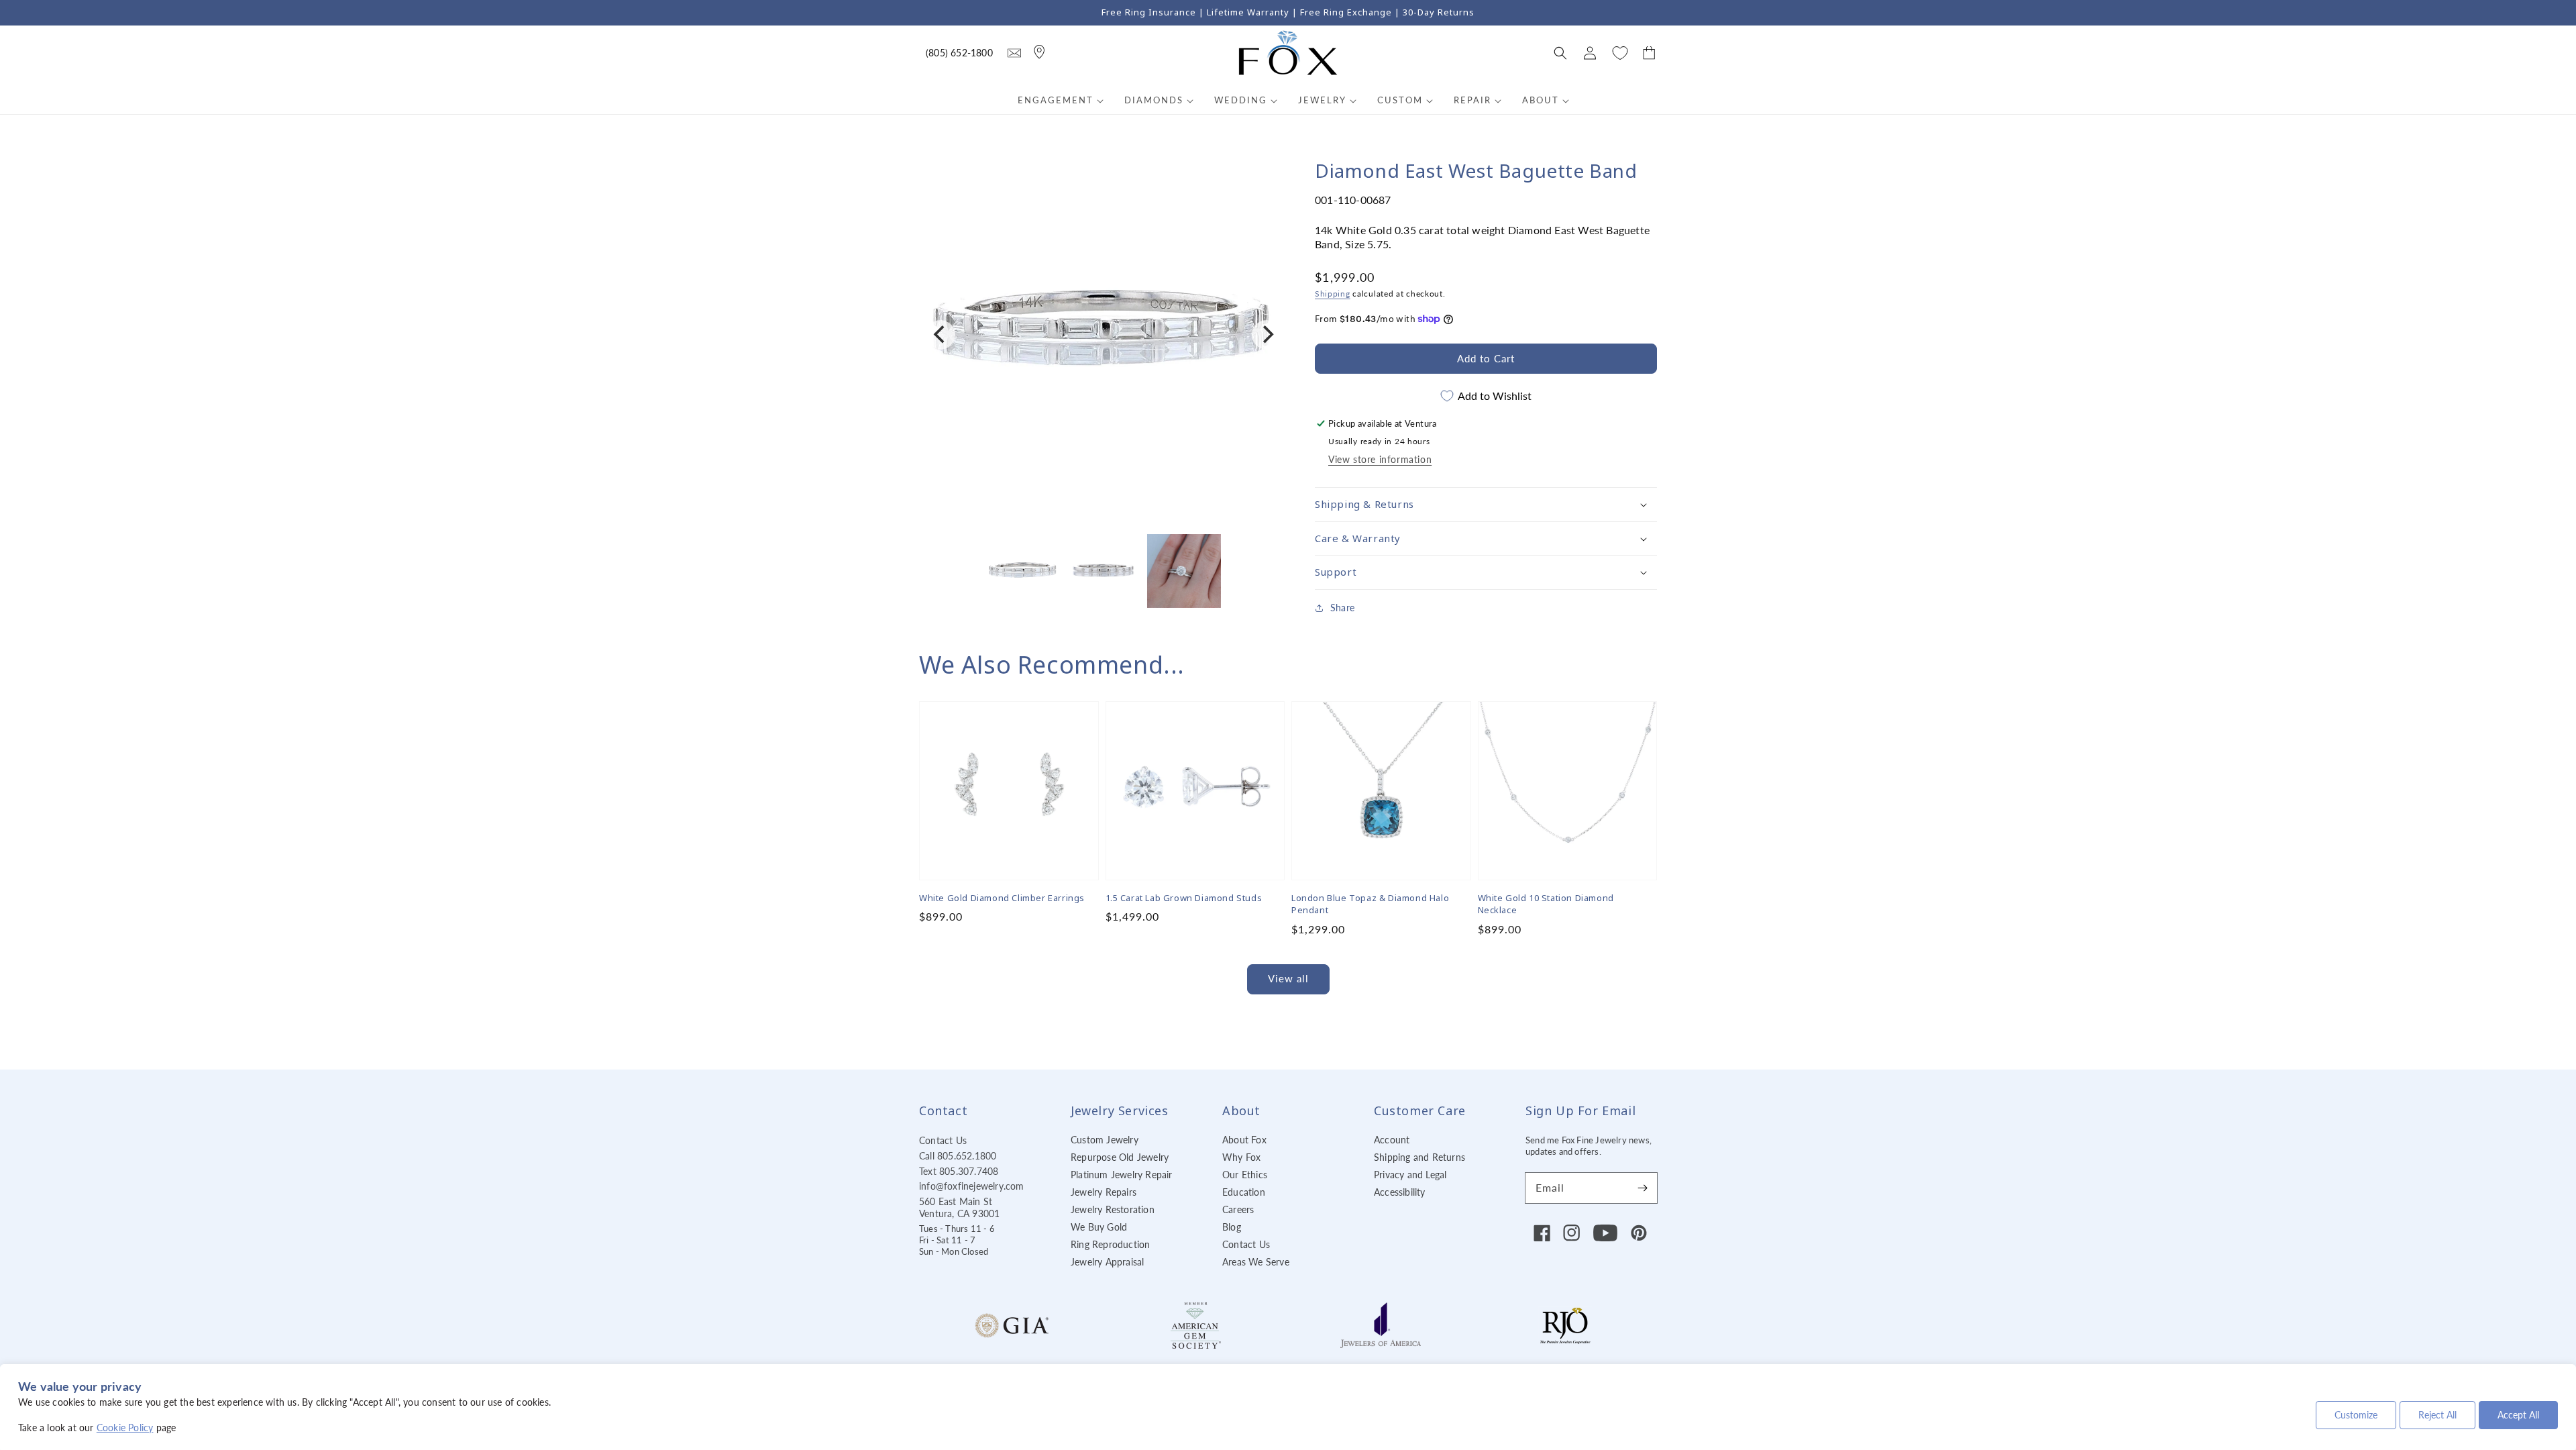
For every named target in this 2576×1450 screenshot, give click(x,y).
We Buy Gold (1099, 1227)
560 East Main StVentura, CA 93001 (959, 1207)
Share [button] (1342, 608)
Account (1392, 1140)
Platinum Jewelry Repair (1122, 1175)
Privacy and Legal (1410, 1175)
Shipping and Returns (1419, 1157)
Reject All (2437, 1415)
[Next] (1267, 335)
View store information (1380, 459)
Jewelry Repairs (1104, 1192)
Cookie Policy (125, 1428)
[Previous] (941, 335)
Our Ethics (1245, 1175)
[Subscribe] (1642, 1188)
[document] (1104, 334)
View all (1288, 978)
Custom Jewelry (1105, 1140)
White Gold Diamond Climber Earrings (1002, 898)
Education (1244, 1192)
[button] (1560, 53)
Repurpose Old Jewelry (1120, 1157)
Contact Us (943, 1140)
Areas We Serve (1256, 1262)
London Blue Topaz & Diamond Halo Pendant (1370, 904)
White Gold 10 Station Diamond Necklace (1546, 904)
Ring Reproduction (1110, 1244)
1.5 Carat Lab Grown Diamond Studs (1184, 898)
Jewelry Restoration (1113, 1209)
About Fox (1244, 1140)
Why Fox (1241, 1157)
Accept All (2518, 1415)
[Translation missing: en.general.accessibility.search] (1014, 53)
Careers (1238, 1209)
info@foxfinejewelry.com (972, 1186)
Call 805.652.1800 (958, 1156)
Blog (1232, 1227)
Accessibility (1400, 1192)
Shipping (1333, 294)
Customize (2356, 1415)
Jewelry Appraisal (1107, 1262)
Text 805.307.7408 (959, 1171)
